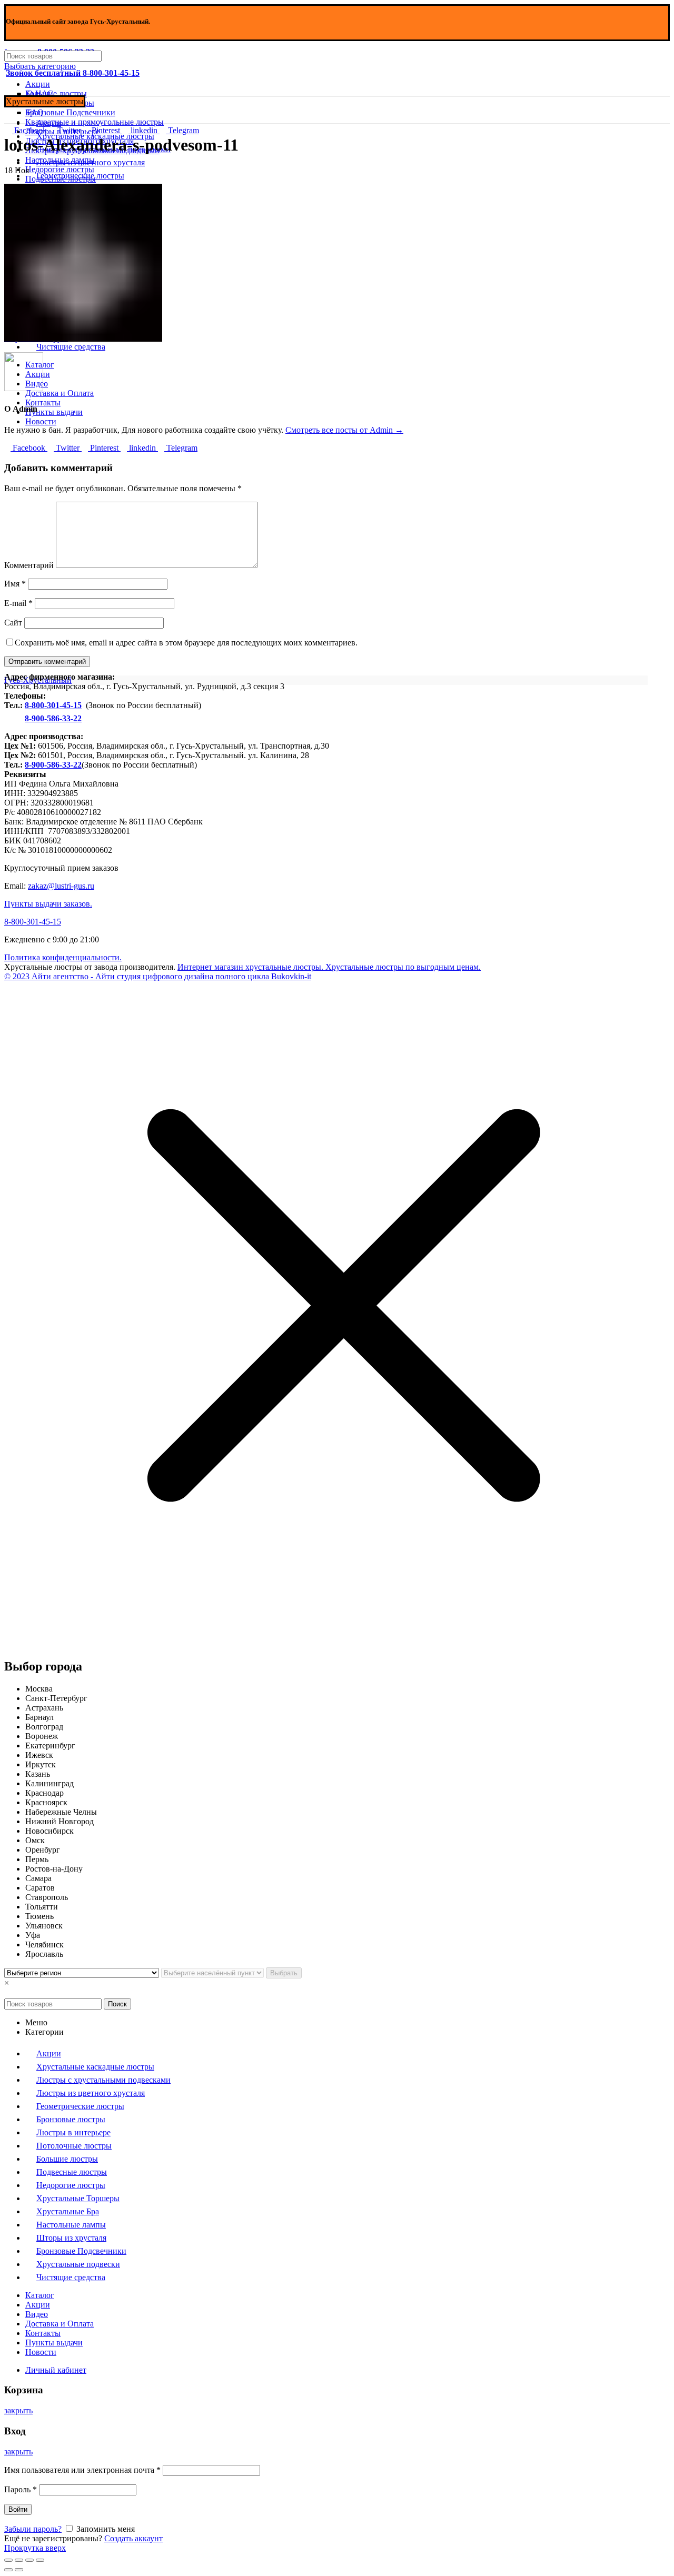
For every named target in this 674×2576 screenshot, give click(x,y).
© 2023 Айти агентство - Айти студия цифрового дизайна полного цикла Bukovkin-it (158, 976)
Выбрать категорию (40, 66)
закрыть (18, 2410)
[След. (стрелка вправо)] (19, 2570)
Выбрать (284, 1973)
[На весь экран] (29, 2560)
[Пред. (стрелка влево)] (8, 2570)
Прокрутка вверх (35, 2548)
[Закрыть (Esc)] (8, 2560)
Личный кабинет (56, 2370)
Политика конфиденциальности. (63, 957)
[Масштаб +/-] (40, 2560)
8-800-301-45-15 (53, 705)
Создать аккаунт (133, 2538)
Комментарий (29, 565)
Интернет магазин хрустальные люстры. (250, 967)
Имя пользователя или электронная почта (82, 2470)
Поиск (117, 2004)
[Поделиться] (19, 2560)
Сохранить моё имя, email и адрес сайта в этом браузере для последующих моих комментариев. (186, 643)
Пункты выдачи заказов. (48, 904)
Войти (18, 2509)
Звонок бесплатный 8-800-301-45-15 (73, 73)
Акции (38, 84)
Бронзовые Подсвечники (70, 112)
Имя (15, 584)
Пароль (21, 2489)
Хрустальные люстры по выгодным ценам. (402, 967)
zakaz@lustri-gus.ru (61, 886)
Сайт (13, 623)
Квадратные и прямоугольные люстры (95, 122)
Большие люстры (56, 93)
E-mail (18, 603)
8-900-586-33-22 (53, 718)
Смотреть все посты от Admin (344, 430)
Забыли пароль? (33, 2529)
